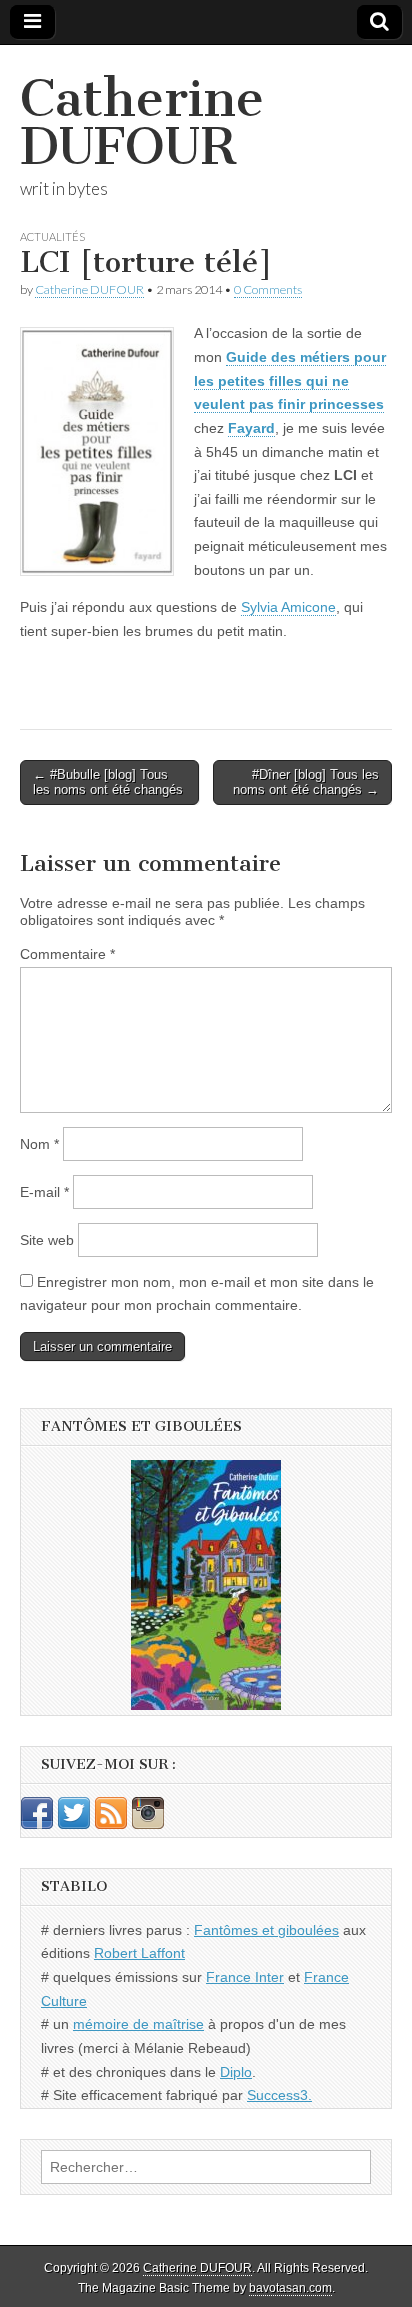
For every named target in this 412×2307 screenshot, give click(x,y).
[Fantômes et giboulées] (206, 1585)
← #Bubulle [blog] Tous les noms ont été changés (108, 782)
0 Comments (268, 289)
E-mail (44, 1192)
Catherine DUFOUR (142, 122)
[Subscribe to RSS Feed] (111, 1824)
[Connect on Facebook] (37, 1824)
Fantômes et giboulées (266, 1930)
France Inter (245, 1977)
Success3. (279, 2095)
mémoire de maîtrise (138, 2024)
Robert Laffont (139, 1953)
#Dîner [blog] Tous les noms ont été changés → (306, 782)
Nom (39, 1144)
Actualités (52, 236)
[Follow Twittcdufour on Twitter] (74, 1824)
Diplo (236, 2072)
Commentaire (67, 954)
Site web (47, 1240)
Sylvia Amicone (288, 607)
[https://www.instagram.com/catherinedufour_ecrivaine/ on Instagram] (148, 1824)
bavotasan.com (290, 2288)
